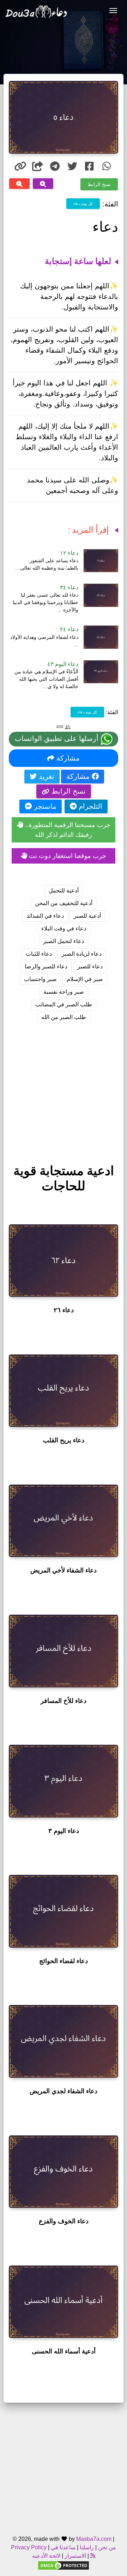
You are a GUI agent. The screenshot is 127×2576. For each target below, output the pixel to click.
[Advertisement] (64, 1087)
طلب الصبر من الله (64, 1017)
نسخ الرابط (99, 184)
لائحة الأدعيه (46, 2556)
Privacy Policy (29, 2547)
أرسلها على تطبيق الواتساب (58, 738)
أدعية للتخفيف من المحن (64, 903)
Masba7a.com (94, 2539)
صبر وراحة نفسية (64, 992)
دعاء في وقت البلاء (64, 928)
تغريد (46, 776)
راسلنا (87, 2547)
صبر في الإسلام (85, 979)
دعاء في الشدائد (45, 916)
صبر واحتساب (40, 979)
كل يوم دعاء (83, 203)
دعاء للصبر (90, 966)
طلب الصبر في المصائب (64, 1004)
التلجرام (89, 806)
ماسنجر (44, 806)
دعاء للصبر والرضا (46, 966)
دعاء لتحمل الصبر (64, 941)
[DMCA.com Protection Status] (64, 2565)
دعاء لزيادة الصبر (82, 954)
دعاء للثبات (39, 954)
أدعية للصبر (87, 916)
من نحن (106, 2547)
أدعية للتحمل (64, 890)
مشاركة (67, 758)
